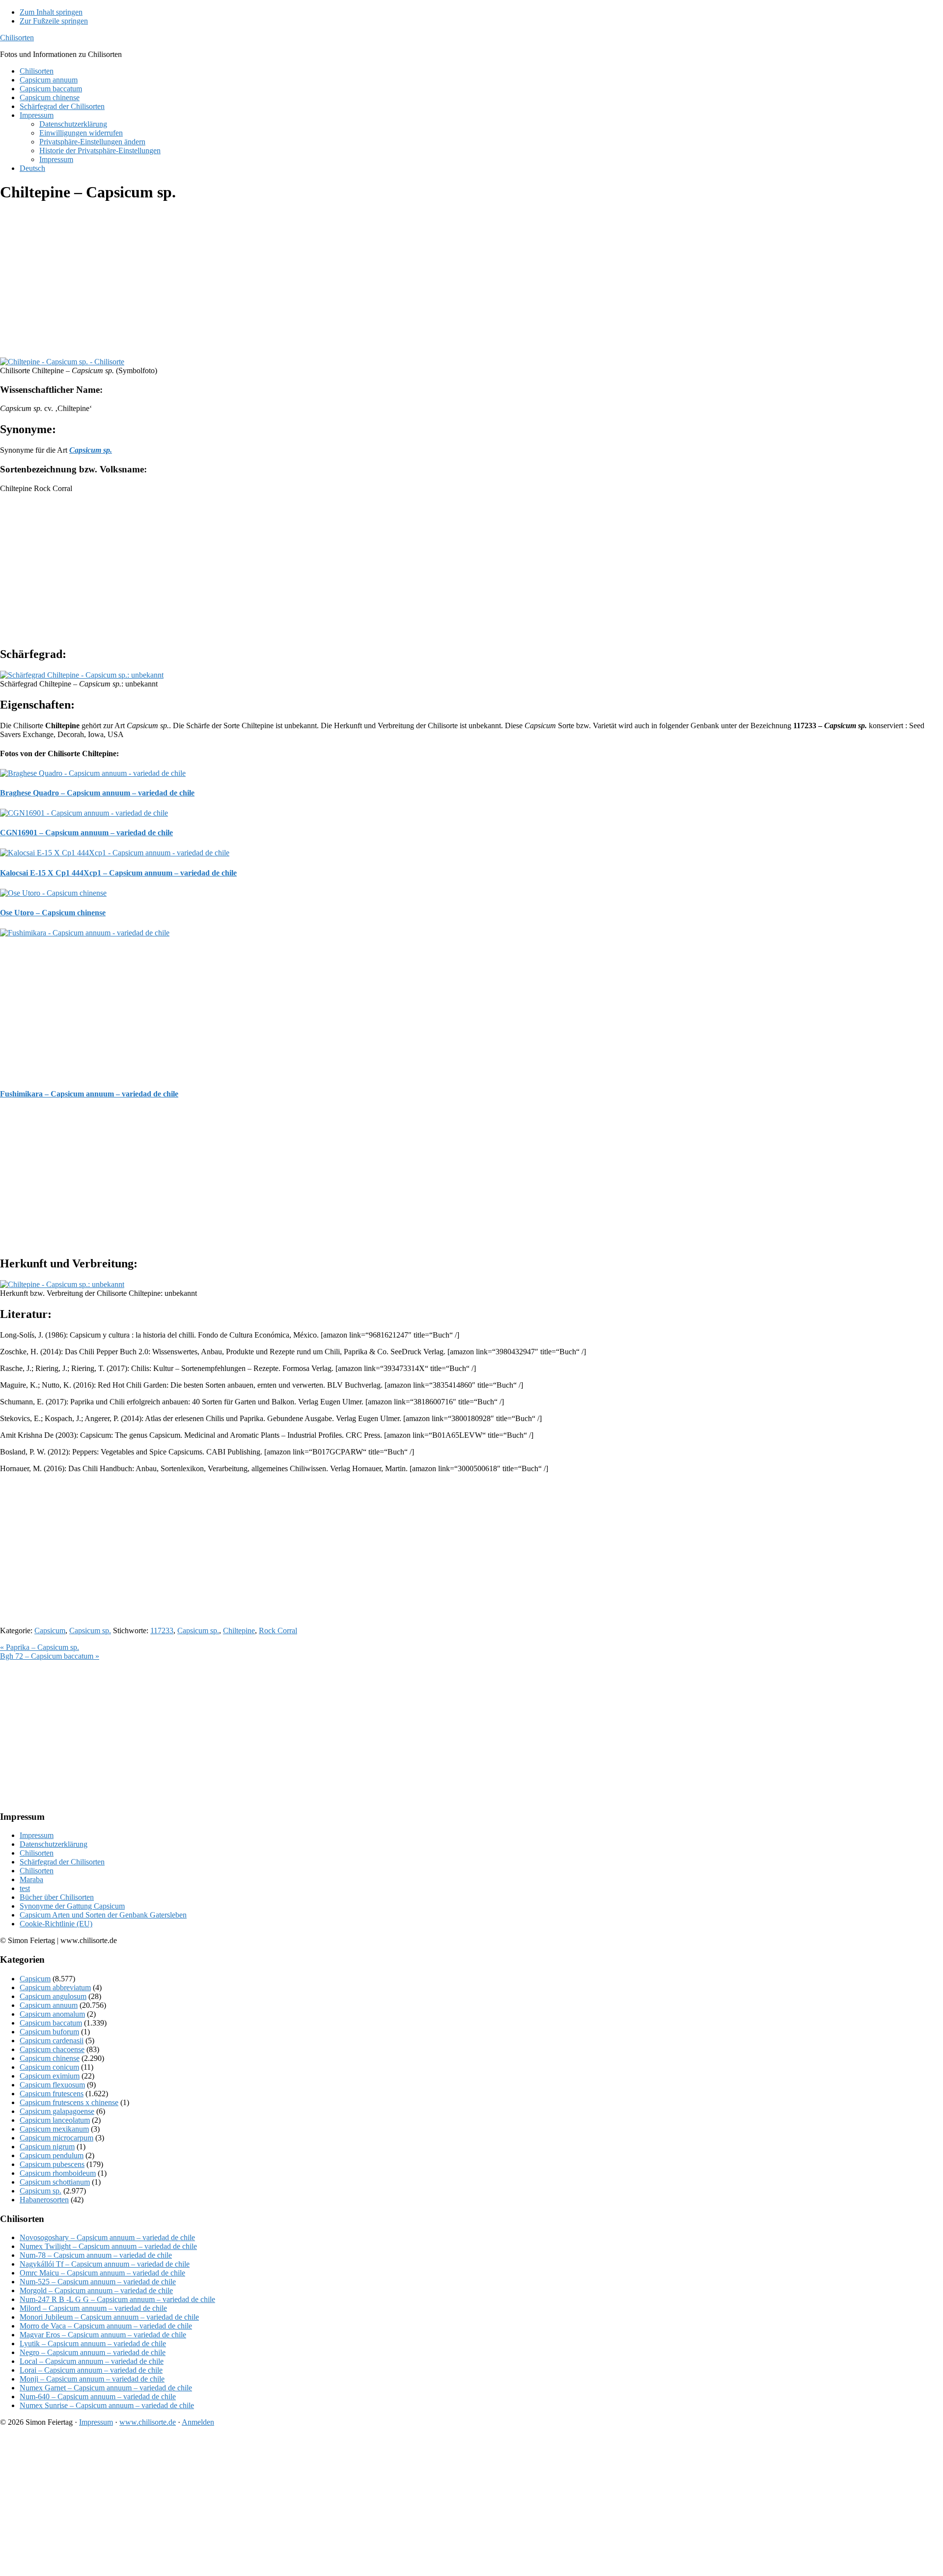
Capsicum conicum (49, 2067)
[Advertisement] (295, 281)
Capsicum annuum (49, 2005)
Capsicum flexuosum (52, 2085)
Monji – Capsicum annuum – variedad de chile (92, 2379)
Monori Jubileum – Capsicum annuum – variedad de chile (109, 2317)
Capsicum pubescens (52, 2164)
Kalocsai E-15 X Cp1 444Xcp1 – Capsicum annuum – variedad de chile (118, 873)
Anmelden (198, 2422)
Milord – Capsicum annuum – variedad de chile (93, 2308)
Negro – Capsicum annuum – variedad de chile (93, 2352)
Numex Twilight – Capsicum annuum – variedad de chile (108, 2246)
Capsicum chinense (50, 2058)
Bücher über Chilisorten (57, 1897)
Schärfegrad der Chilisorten (62, 1862)
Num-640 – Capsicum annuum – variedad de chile (98, 2397)
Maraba (31, 1879)
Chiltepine (239, 1631)
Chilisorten (17, 38)
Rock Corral (278, 1631)
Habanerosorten (44, 2200)
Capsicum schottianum (55, 2182)
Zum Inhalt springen (51, 12)
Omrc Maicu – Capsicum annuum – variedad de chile (102, 2273)
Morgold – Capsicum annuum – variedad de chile (96, 2290)
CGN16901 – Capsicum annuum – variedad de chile (86, 833)
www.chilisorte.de (148, 2422)
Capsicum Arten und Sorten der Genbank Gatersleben (103, 1915)
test (25, 1888)
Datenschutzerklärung (54, 1844)
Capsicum (50, 1631)
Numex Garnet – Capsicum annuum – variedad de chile (106, 2388)
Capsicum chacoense (52, 2049)
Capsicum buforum (49, 2032)
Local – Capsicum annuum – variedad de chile (92, 2361)
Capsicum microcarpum (56, 2138)
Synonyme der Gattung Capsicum (72, 1906)
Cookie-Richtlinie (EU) (56, 1924)
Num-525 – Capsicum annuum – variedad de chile (98, 2282)
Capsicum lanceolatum (55, 2120)
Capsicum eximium (50, 2076)
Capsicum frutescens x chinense (69, 2102)
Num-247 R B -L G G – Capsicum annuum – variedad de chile (117, 2299)
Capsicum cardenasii (52, 2041)
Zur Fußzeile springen (54, 21)
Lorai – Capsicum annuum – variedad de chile (91, 2370)
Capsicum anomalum (52, 2014)
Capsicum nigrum (47, 2147)
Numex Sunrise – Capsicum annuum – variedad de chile (107, 2405)
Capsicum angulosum (53, 1996)
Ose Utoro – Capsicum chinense (53, 913)
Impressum (37, 1835)
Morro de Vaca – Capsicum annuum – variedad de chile (106, 2326)
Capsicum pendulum (52, 2155)
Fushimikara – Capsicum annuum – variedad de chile (89, 1094)
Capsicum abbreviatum (55, 1987)
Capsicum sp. (90, 1631)
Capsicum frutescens (52, 2094)
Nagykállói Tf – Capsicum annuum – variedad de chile (105, 2264)
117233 (162, 1631)
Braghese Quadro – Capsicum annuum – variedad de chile (97, 793)
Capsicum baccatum (51, 2023)
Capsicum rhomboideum (58, 2173)
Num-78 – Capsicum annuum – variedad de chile (96, 2255)
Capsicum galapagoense (57, 2111)
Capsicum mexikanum (54, 2129)
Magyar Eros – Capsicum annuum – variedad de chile (103, 2335)
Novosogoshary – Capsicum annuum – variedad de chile (107, 2237)
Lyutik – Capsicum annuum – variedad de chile (93, 2343)
